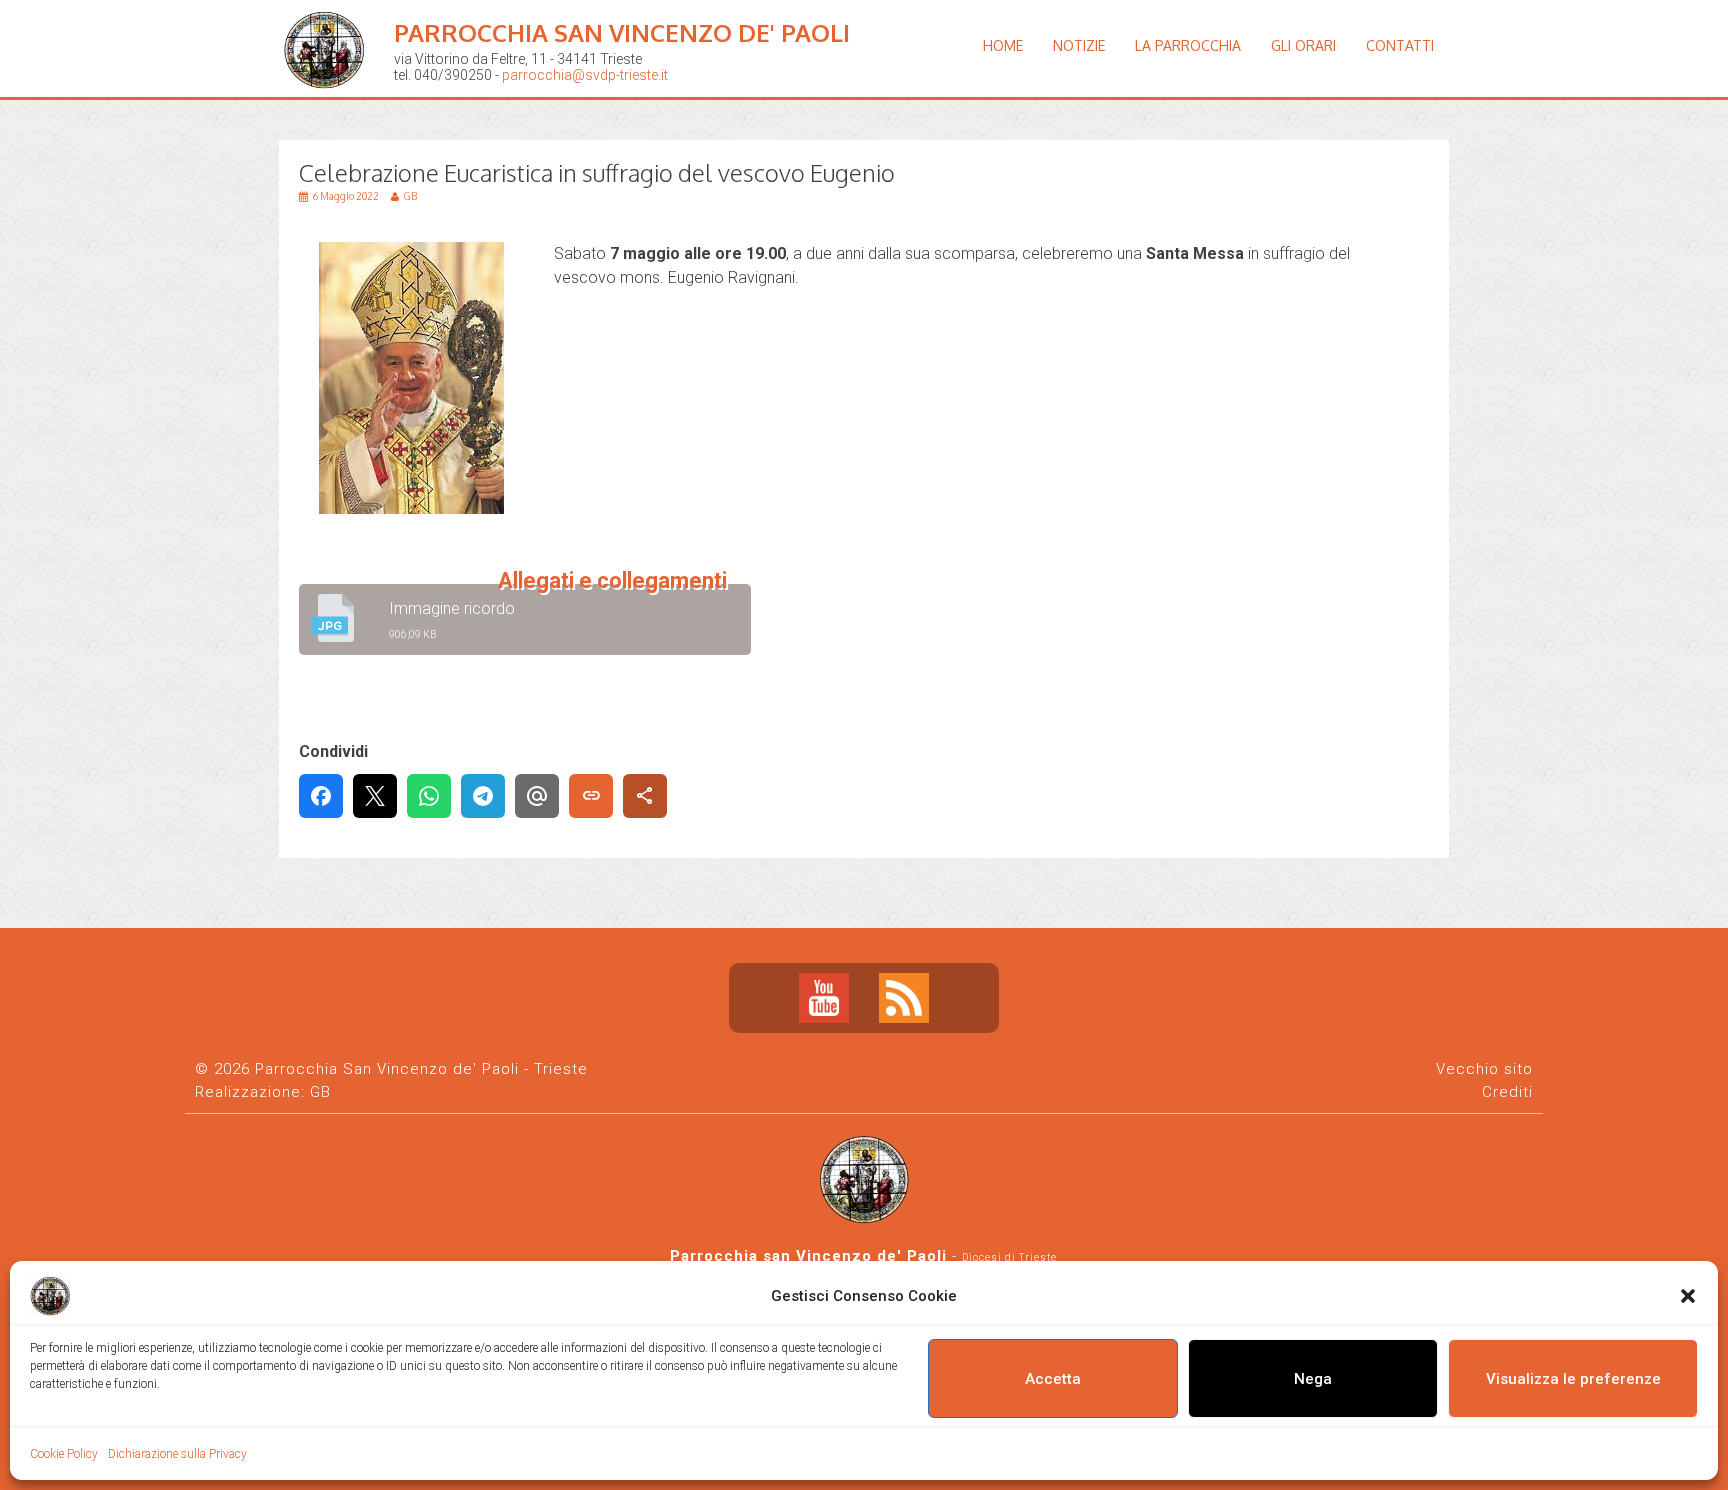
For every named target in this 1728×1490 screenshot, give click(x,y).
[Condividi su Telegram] (483, 796)
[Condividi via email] (537, 796)
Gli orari (1303, 45)
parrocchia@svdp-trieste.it (585, 75)
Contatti (1400, 45)
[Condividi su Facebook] (321, 796)
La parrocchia (1188, 45)
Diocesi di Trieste (1009, 1257)
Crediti (1507, 1092)
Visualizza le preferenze (1573, 1379)
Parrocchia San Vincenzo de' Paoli (622, 32)
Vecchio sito (1484, 1069)
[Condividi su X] (375, 796)
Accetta (1053, 1379)
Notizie (1079, 45)
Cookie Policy (64, 1454)
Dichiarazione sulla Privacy (177, 1454)
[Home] (329, 104)
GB (320, 1092)
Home (1003, 45)
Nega (1313, 1379)
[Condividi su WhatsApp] (429, 796)
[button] (1688, 1296)
